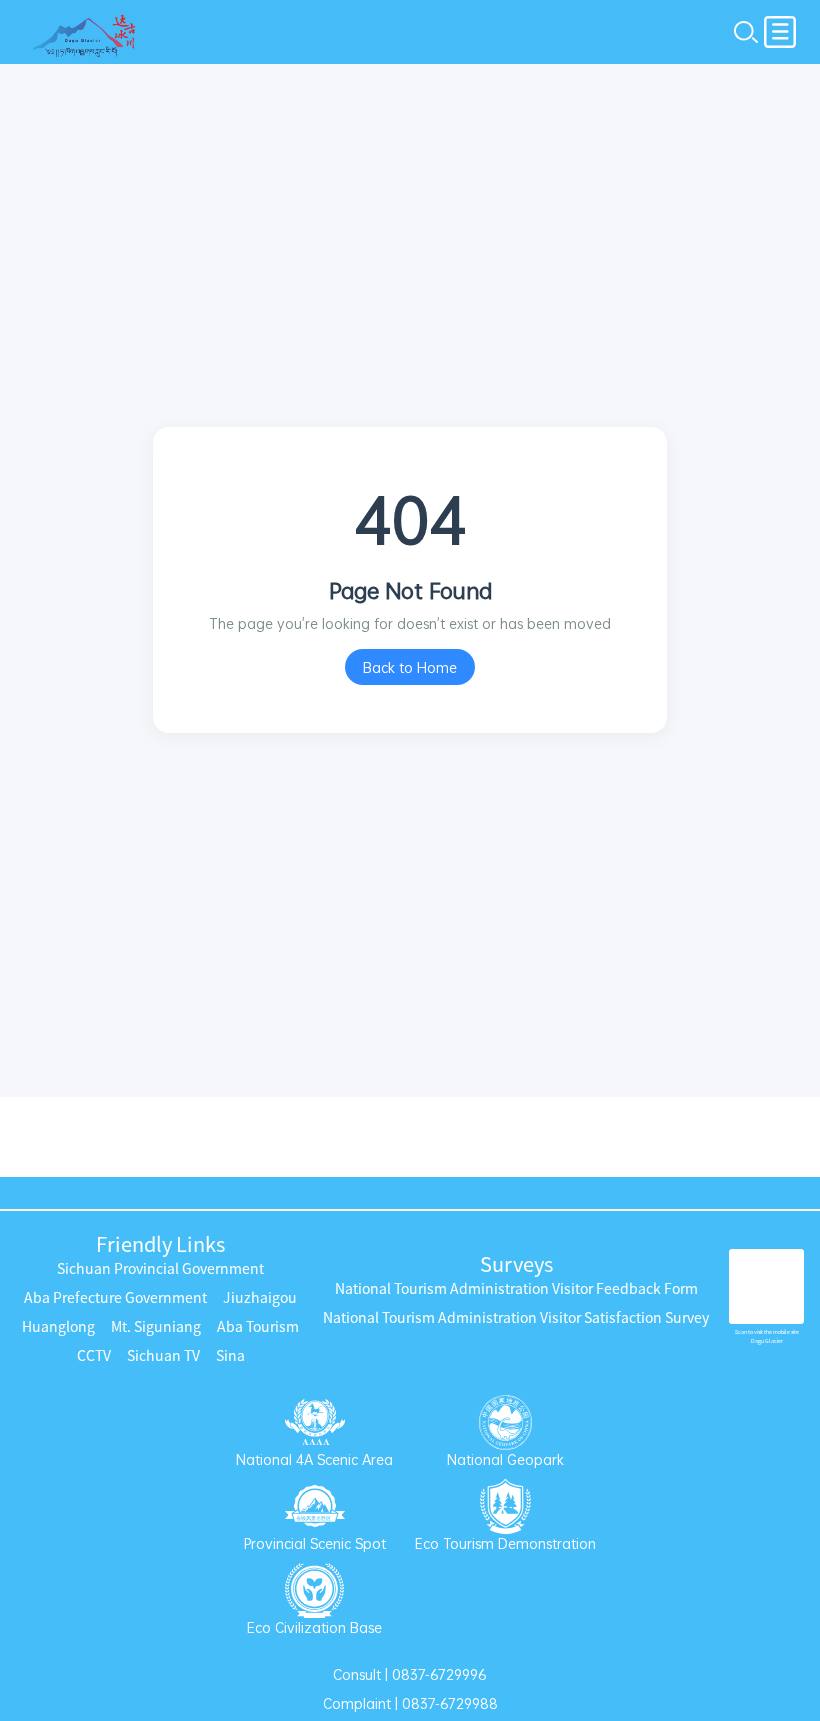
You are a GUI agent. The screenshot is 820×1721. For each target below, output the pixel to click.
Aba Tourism (258, 1327)
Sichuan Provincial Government (160, 1269)
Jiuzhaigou (260, 1298)
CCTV (94, 1356)
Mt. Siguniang (156, 1327)
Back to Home (410, 667)
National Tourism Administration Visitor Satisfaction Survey (516, 1318)
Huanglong (58, 1327)
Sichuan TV (163, 1356)
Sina (230, 1356)
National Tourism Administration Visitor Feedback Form (516, 1289)
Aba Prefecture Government (115, 1298)
